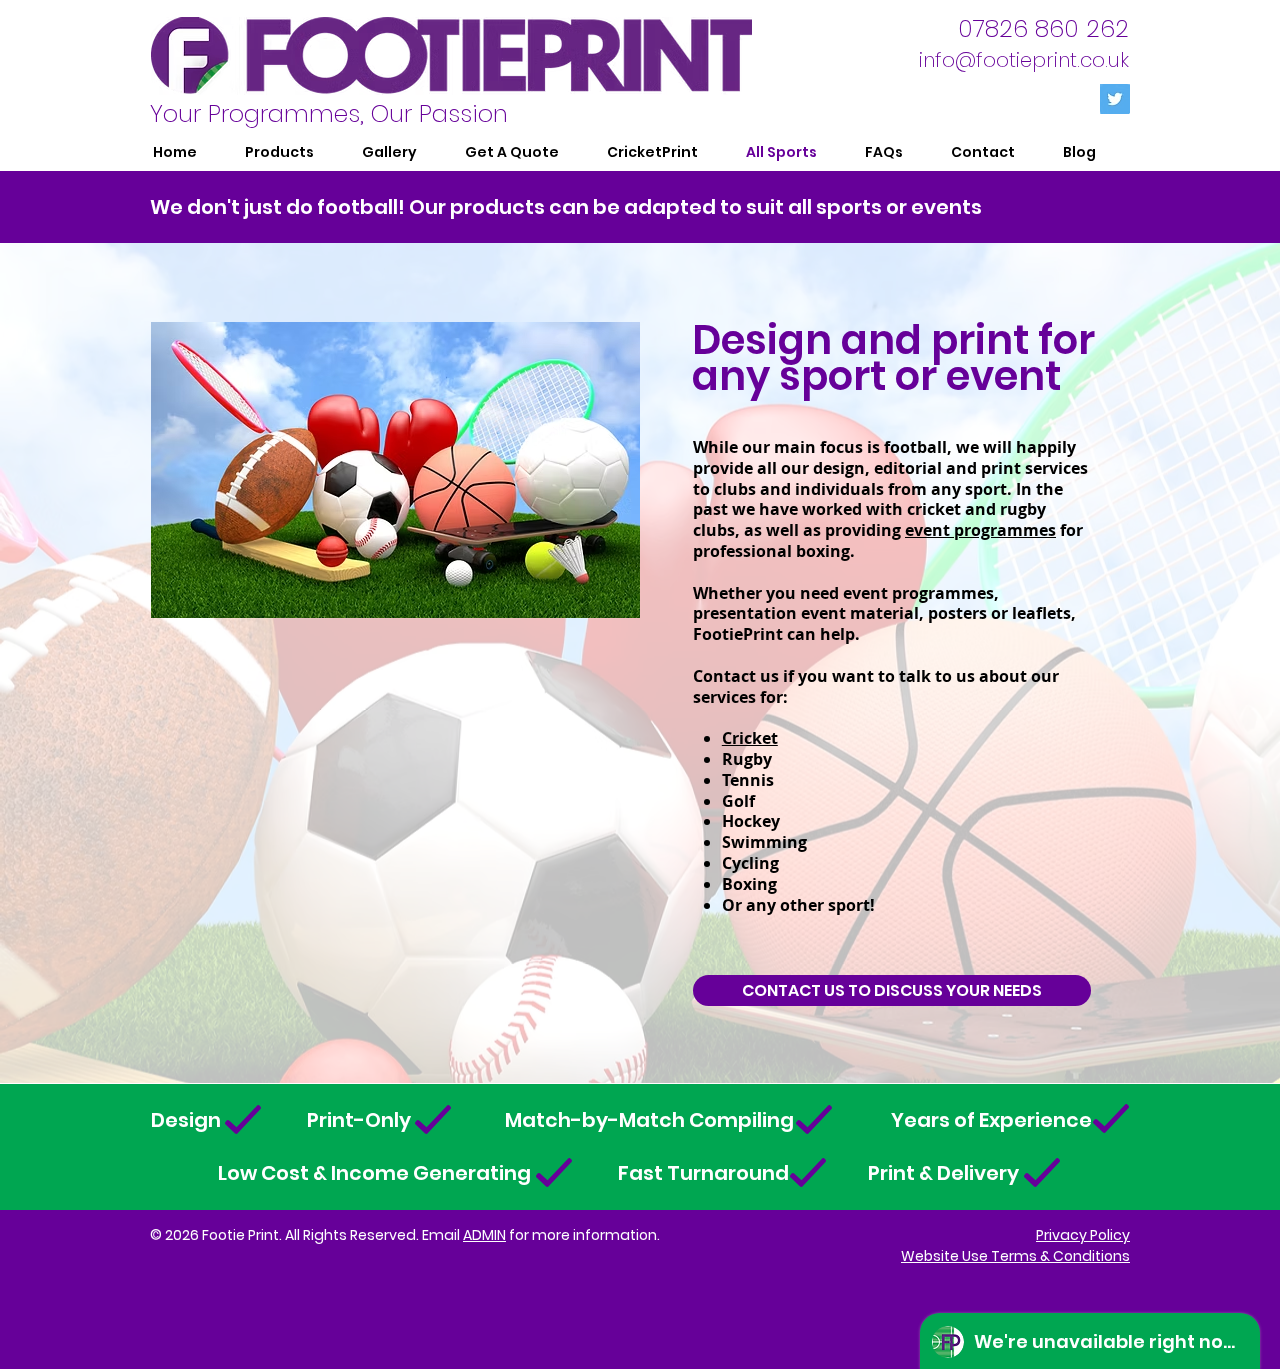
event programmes (980, 530)
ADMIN (484, 1235)
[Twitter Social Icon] (1115, 99)
